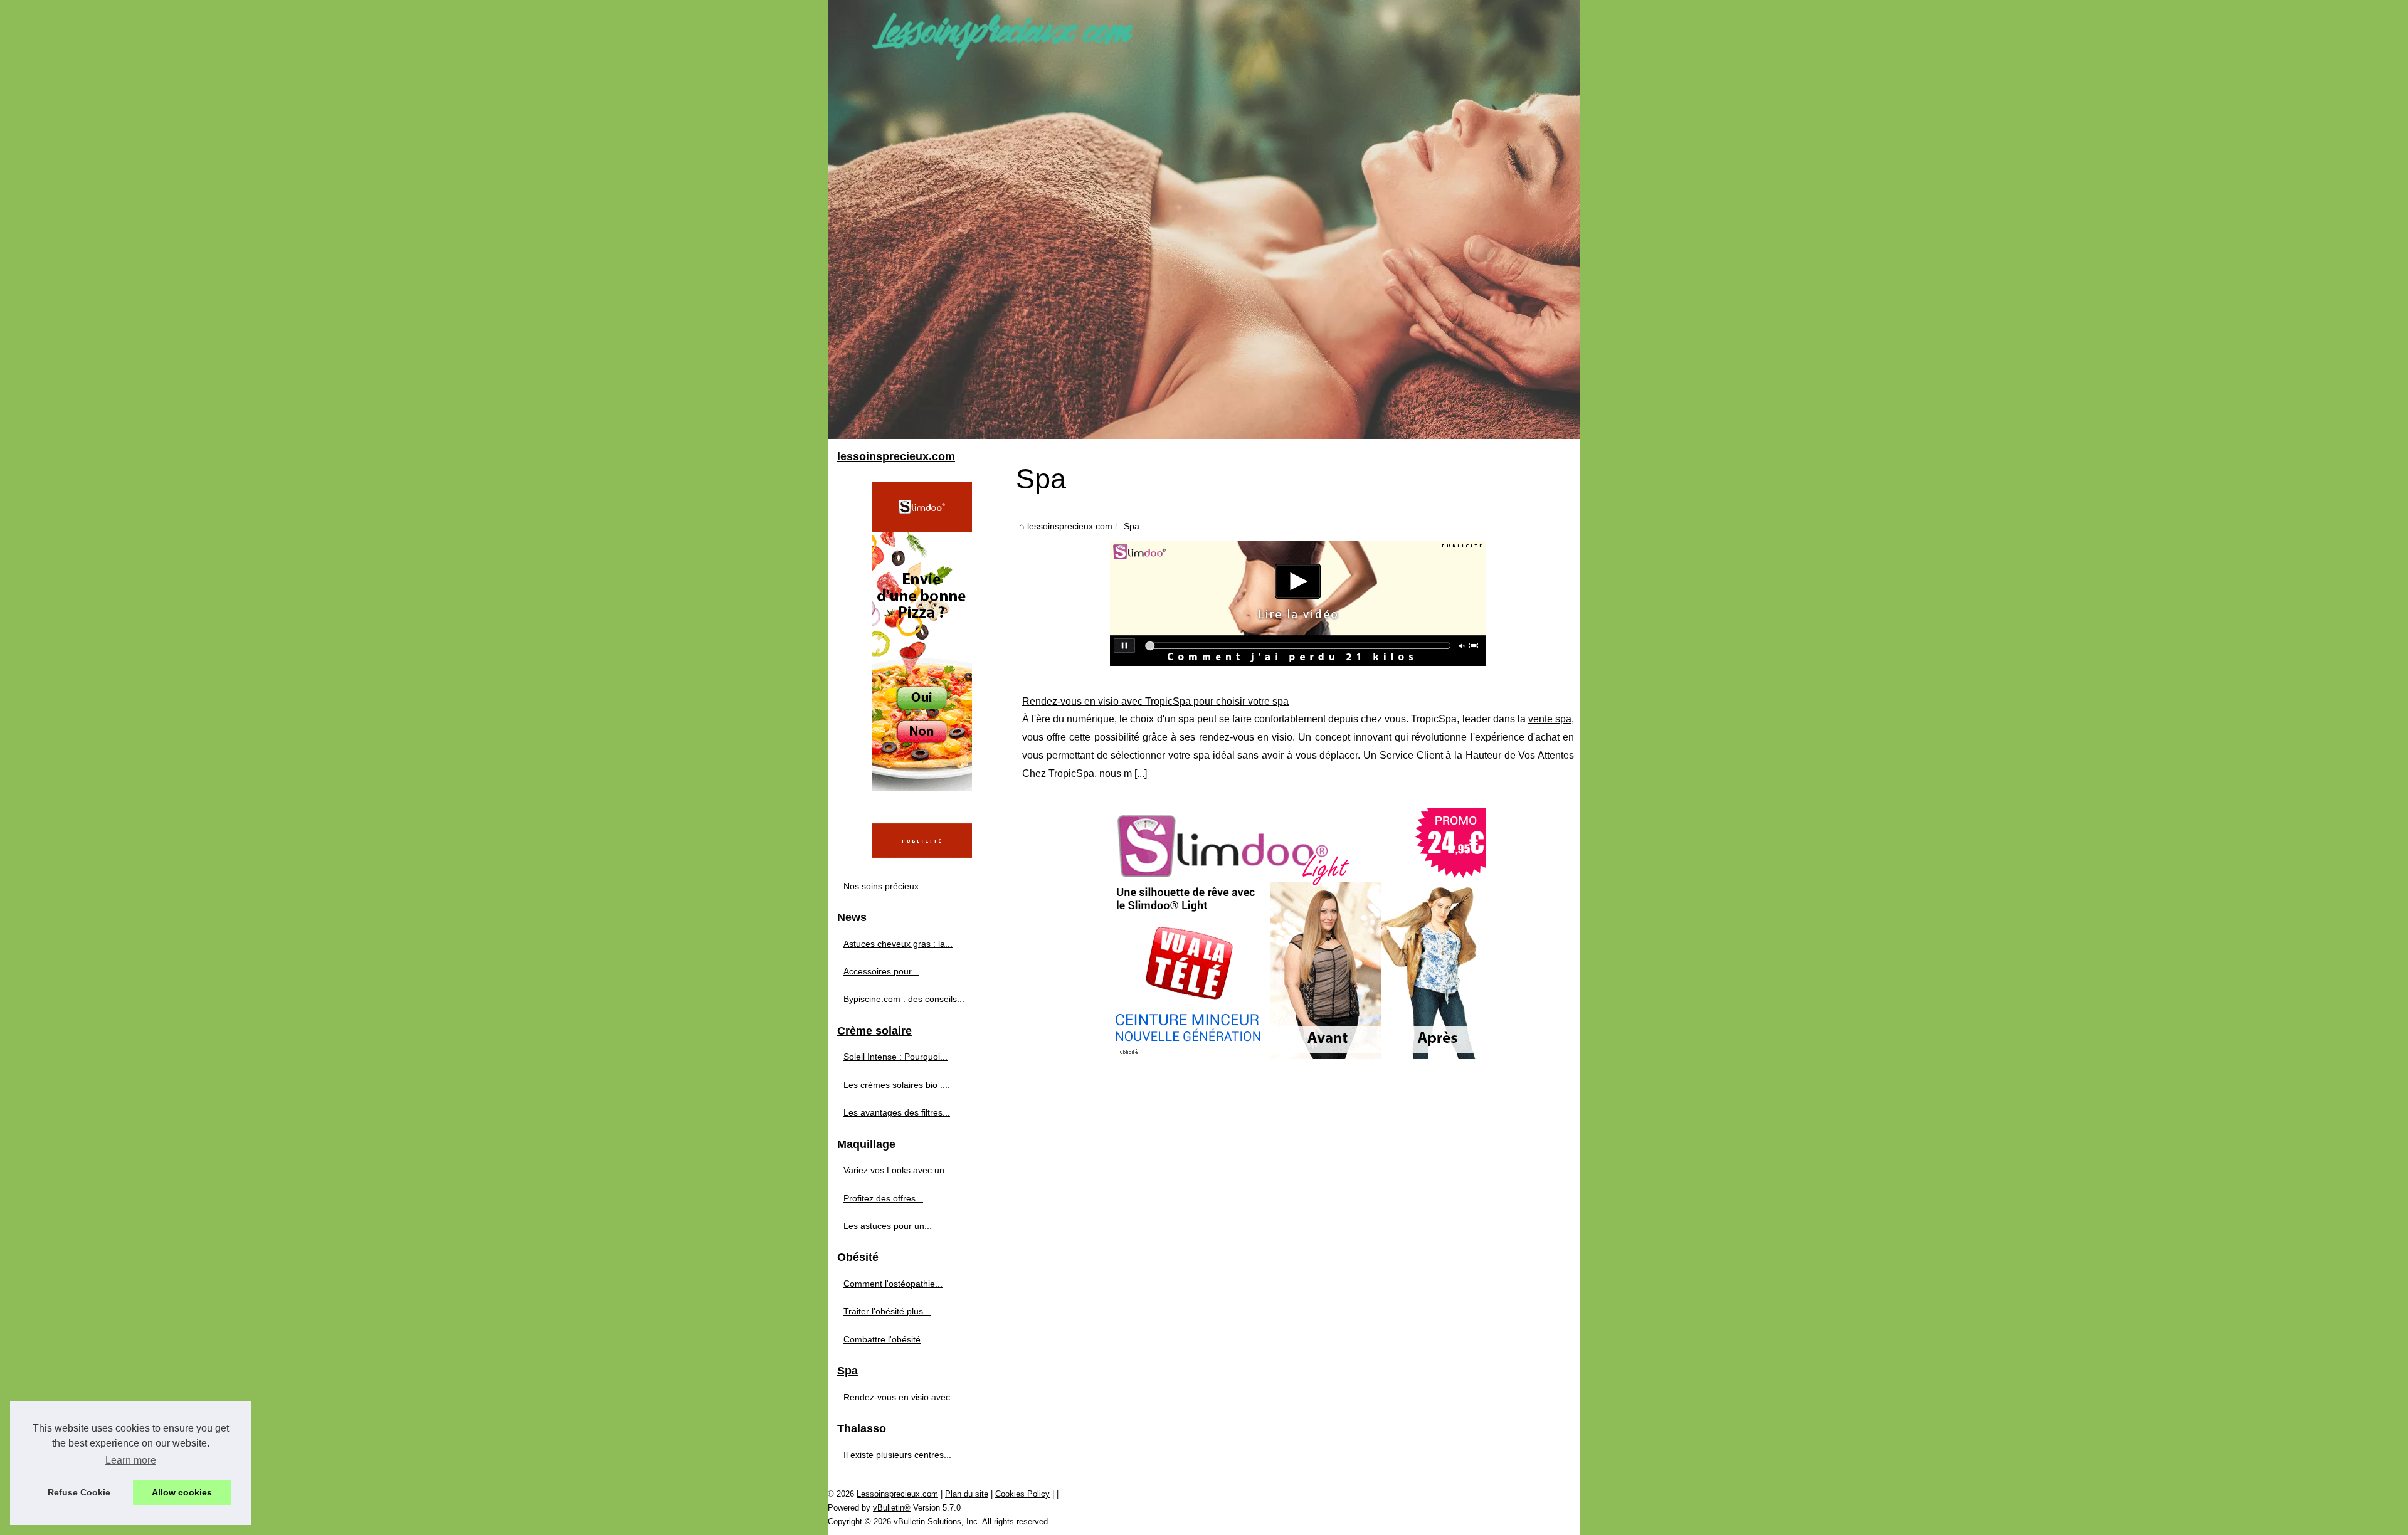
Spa (1132, 526)
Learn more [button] (131, 1460)
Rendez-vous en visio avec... (900, 1397)
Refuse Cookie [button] (79, 1492)
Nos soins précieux (881, 886)
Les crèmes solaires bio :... (897, 1085)
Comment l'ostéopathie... (893, 1284)
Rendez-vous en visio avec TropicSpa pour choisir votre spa (1155, 701)
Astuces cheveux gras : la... (898, 944)
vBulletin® (892, 1508)
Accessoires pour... (881, 971)
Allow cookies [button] (182, 1492)
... (1141, 773)
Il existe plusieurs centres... (897, 1455)
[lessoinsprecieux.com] (1204, 219)
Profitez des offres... (883, 1198)
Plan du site (967, 1494)
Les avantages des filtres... (897, 1112)
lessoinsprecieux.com (1070, 526)
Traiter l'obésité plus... (887, 1311)
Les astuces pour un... (888, 1226)
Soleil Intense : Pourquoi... (895, 1057)
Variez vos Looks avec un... (898, 1170)
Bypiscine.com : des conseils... (904, 999)
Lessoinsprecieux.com (897, 1494)
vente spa (1550, 719)
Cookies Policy (1022, 1494)
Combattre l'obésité (882, 1339)
